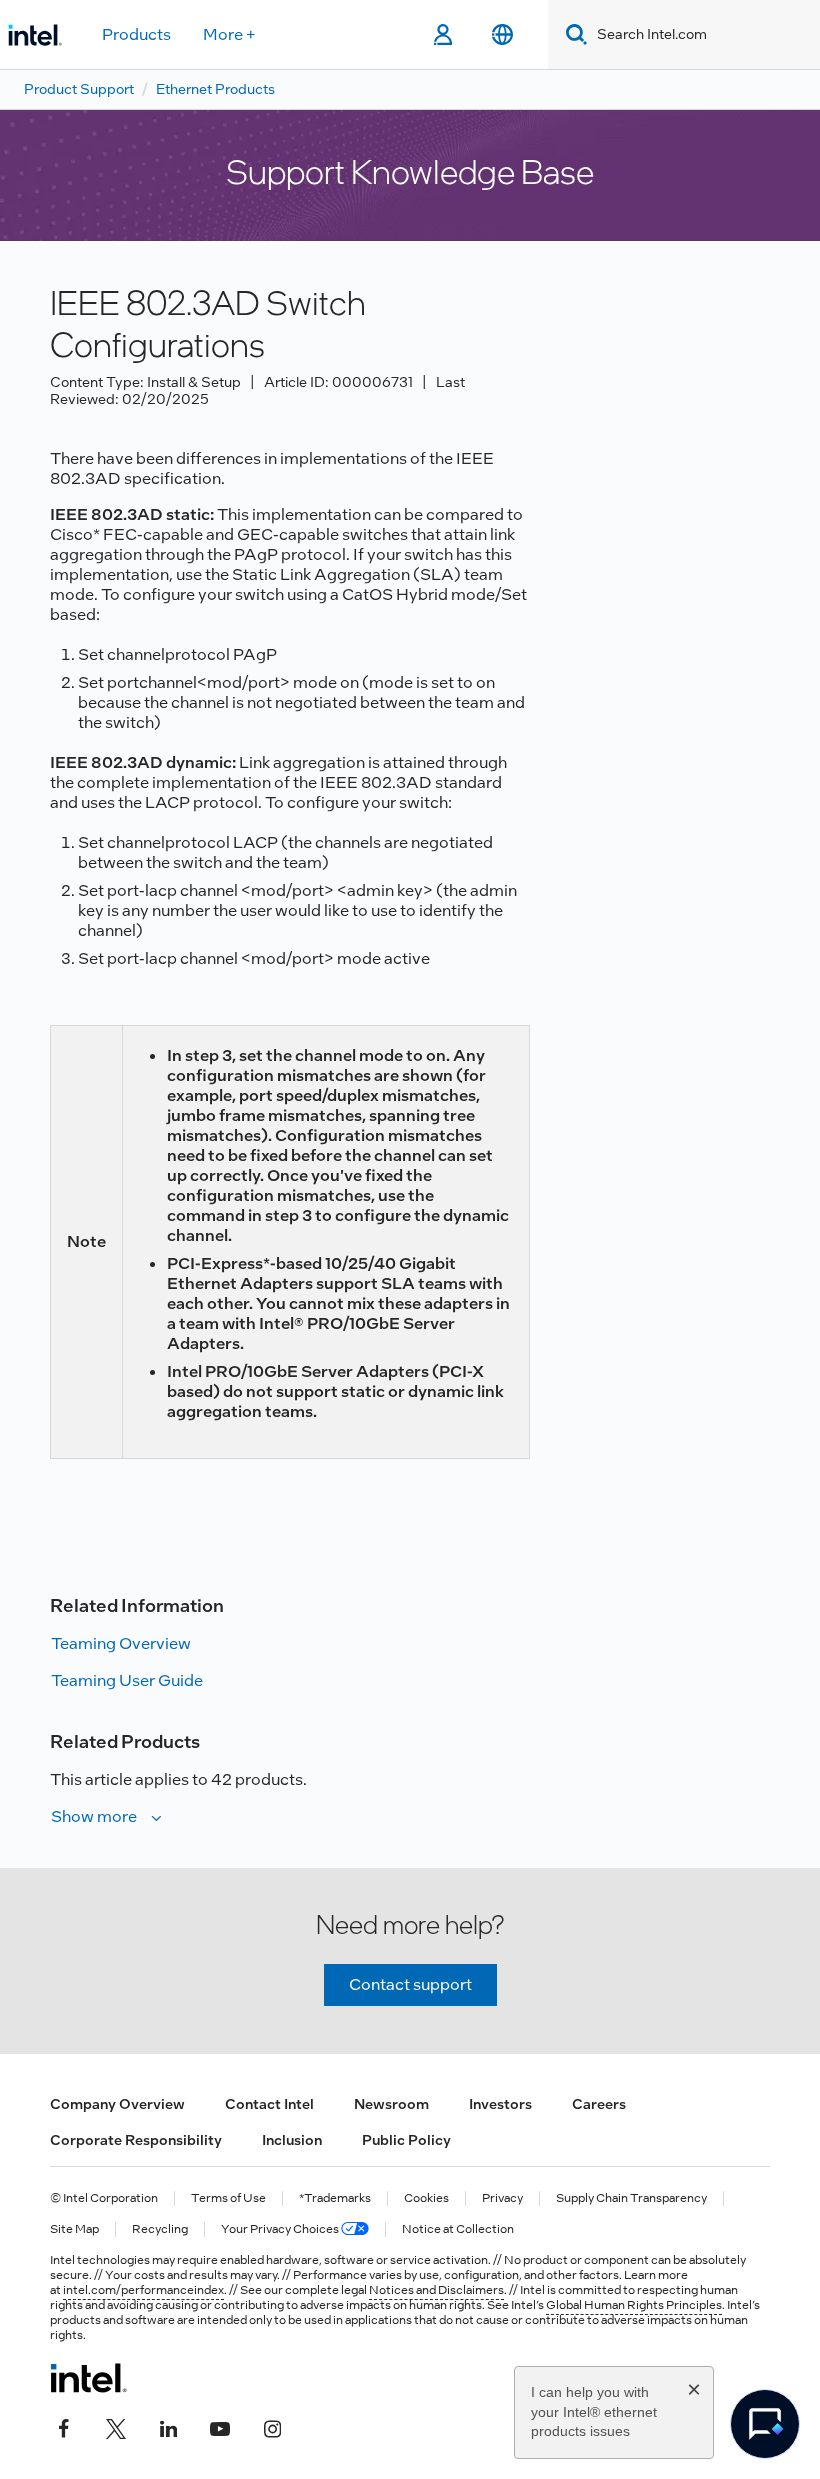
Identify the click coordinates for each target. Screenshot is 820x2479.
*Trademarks (335, 2198)
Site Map (74, 2229)
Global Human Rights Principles (634, 2305)
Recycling (160, 2229)
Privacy (502, 2198)
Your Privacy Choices (281, 2229)
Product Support (79, 89)
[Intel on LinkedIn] (168, 2426)
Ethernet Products (215, 89)
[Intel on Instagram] (272, 2426)
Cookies (426, 2198)
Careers (599, 2104)
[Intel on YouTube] (220, 2426)
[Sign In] (442, 35)
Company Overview (117, 2104)
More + (229, 34)
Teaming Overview (121, 1643)
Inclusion (292, 2140)
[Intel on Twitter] (116, 2426)
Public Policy (406, 2140)
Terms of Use (228, 2198)
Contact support (410, 1984)
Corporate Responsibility (136, 2140)
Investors (500, 2104)
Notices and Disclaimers (436, 2290)
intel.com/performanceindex (143, 2290)
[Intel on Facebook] (64, 2426)
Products (136, 34)
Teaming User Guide (127, 1680)
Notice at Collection (458, 2229)
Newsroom (391, 2104)
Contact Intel (269, 2104)
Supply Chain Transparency (631, 2198)
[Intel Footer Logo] (88, 2378)
